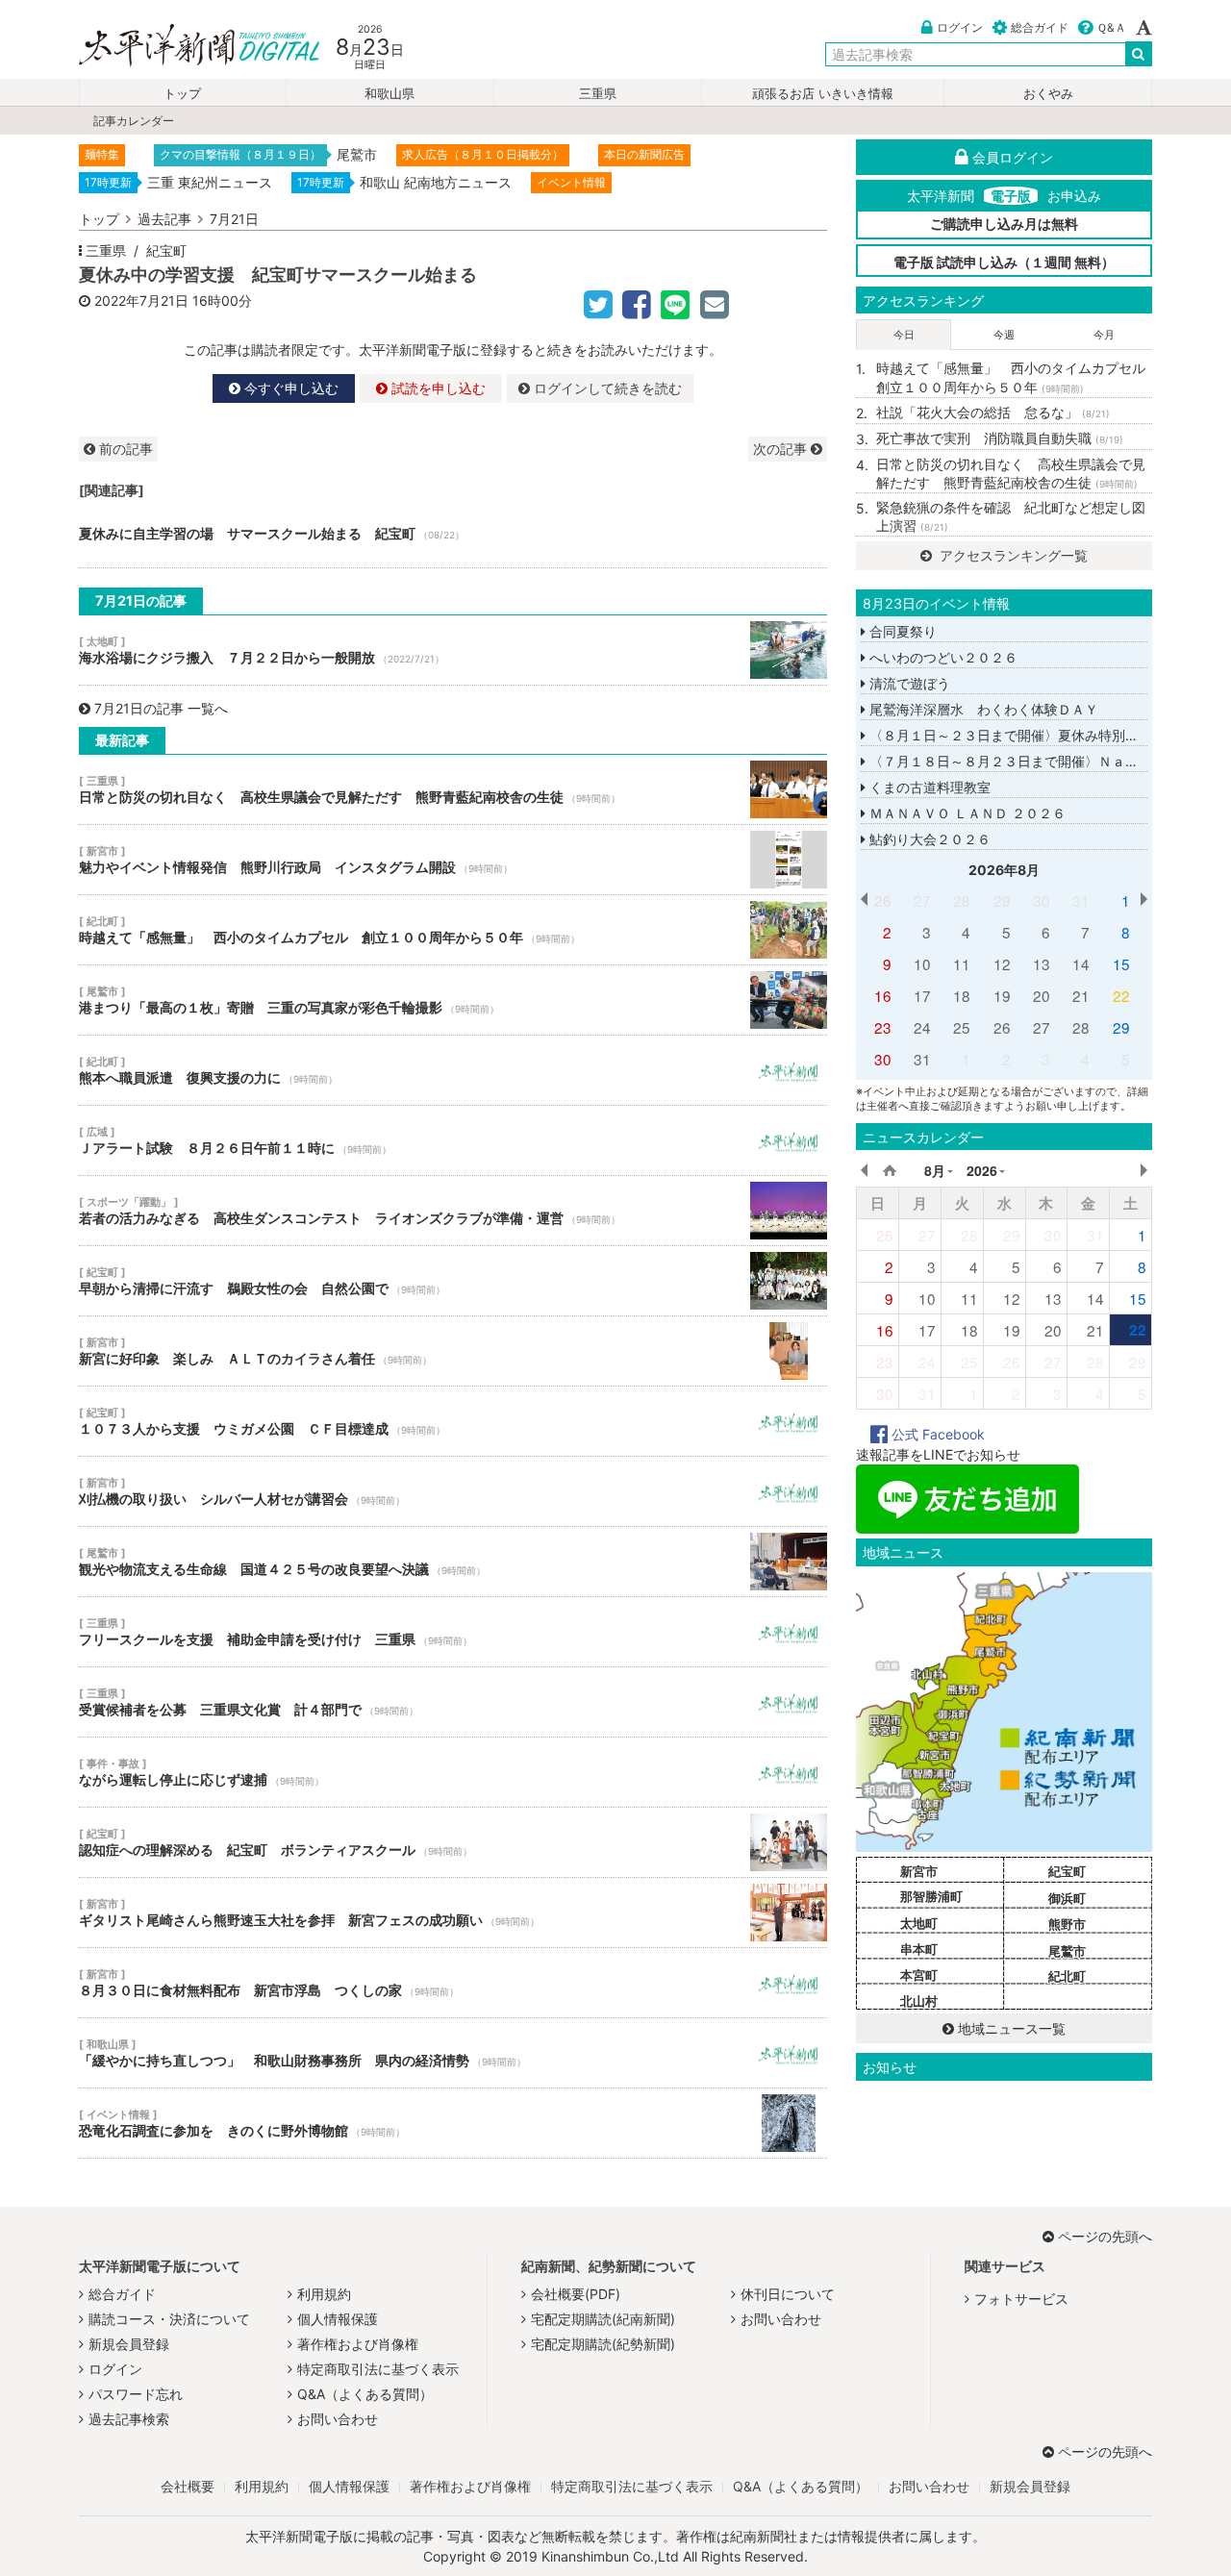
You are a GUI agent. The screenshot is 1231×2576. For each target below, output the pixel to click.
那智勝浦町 (931, 1896)
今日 (904, 335)
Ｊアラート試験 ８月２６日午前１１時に (453, 1140)
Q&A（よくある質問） (365, 2394)
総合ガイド (1040, 27)
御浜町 (1067, 1898)
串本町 (919, 1949)
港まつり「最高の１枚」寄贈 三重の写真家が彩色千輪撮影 (453, 1000)
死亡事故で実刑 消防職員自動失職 (1000, 438)
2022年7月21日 (141, 300)
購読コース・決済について (169, 2319)
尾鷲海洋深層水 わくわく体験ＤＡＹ (982, 709)
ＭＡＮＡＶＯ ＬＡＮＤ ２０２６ (966, 813)
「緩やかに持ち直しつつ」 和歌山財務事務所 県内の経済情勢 (453, 2053)
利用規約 (324, 2294)
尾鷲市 (1067, 1951)
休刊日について (788, 2294)
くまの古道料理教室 (928, 787)
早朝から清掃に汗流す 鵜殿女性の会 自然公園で (453, 1281)
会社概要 (188, 2486)
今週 (1004, 335)
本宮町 (919, 1975)
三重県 (598, 94)
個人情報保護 (338, 2319)
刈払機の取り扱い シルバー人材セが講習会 (453, 1491)
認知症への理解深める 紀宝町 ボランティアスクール (453, 1842)
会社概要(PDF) (576, 2294)
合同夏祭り (901, 631)
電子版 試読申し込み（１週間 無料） (1004, 262)
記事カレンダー (134, 121)
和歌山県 (389, 94)
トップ (182, 94)
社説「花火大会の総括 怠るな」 (993, 412)
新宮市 (919, 1871)
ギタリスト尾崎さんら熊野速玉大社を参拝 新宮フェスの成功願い (453, 1913)
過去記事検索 (129, 2419)
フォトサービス (1021, 2299)
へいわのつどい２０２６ (942, 657)
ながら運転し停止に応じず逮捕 (453, 1772)
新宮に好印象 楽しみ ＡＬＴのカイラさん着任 (453, 1351)
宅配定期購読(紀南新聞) (603, 2319)
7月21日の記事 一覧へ (161, 708)
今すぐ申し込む (289, 388)
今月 (1104, 335)
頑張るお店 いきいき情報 (823, 94)
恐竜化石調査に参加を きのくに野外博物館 (453, 2123)
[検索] (1139, 54)
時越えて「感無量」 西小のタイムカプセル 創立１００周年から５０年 (453, 930)
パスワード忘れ (136, 2394)
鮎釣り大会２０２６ (928, 839)
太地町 (919, 1923)
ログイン (960, 27)
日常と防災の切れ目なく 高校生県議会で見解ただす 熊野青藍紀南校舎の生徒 (453, 789)
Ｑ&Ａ (1111, 27)
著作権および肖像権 (358, 2344)
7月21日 (234, 219)
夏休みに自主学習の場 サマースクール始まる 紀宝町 (453, 534)
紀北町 (1067, 1976)
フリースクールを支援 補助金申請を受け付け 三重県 (453, 1632)
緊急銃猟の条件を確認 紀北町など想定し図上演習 (1011, 517)
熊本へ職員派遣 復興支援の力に (453, 1070)
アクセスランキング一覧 (1012, 555)
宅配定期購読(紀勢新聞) (603, 2344)
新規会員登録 (129, 2344)
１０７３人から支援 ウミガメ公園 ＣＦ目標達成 (453, 1421)
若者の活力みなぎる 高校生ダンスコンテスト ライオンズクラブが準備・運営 (453, 1211)
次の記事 (782, 449)
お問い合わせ (338, 2419)
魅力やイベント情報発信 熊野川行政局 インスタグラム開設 (453, 860)
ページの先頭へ (1105, 2236)
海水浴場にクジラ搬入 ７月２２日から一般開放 (453, 650)
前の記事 (124, 449)
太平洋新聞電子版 (185, 47)
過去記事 (164, 219)
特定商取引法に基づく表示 (378, 2369)
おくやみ (1048, 94)
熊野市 (1067, 1924)
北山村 (919, 2001)
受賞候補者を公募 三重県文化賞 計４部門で (453, 1702)
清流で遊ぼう (908, 683)
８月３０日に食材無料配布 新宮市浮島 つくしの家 (453, 1983)
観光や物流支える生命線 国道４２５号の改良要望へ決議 (453, 1562)
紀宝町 (166, 250)
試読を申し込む (437, 388)
